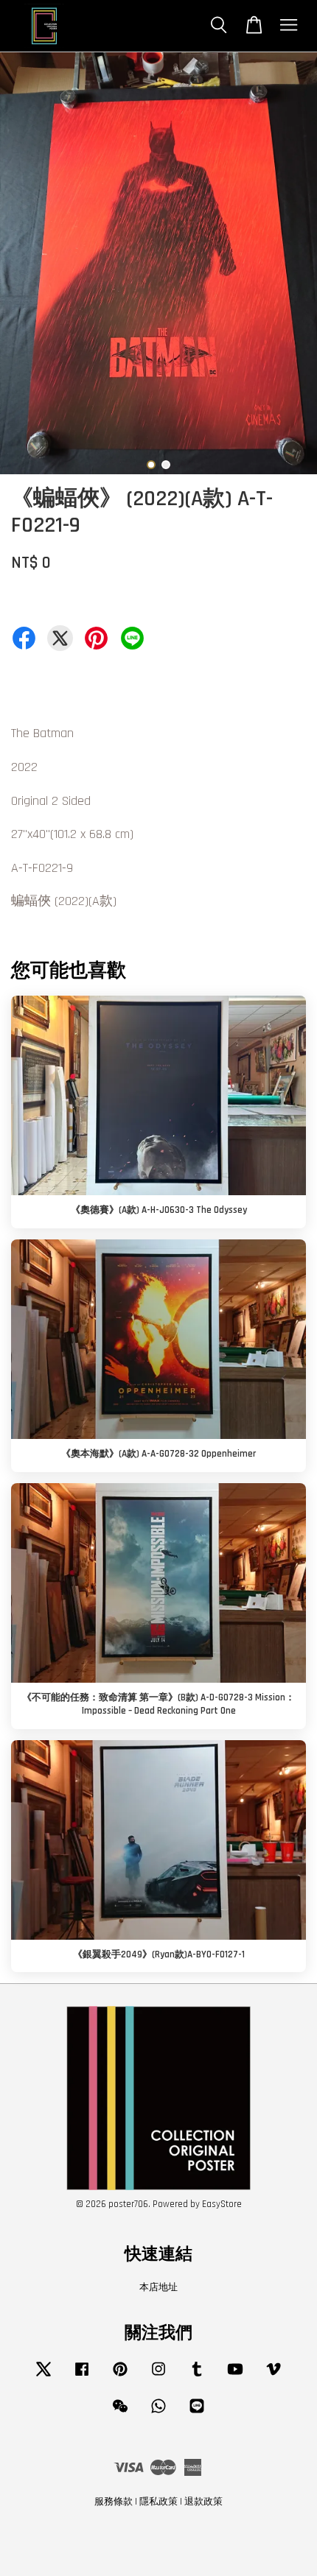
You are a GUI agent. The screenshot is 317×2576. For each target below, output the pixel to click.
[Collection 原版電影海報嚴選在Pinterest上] (120, 2376)
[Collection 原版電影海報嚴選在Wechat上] (120, 2413)
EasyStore (222, 2204)
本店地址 (158, 2287)
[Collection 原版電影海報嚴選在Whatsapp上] (158, 2413)
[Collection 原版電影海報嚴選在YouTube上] (235, 2376)
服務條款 (114, 2502)
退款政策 (203, 2502)
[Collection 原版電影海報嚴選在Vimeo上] (274, 2376)
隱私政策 (158, 2502)
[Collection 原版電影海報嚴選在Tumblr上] (197, 2376)
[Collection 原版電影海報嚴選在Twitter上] (43, 2376)
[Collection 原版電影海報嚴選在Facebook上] (82, 2376)
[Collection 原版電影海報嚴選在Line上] (197, 2413)
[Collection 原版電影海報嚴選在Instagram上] (158, 2376)
